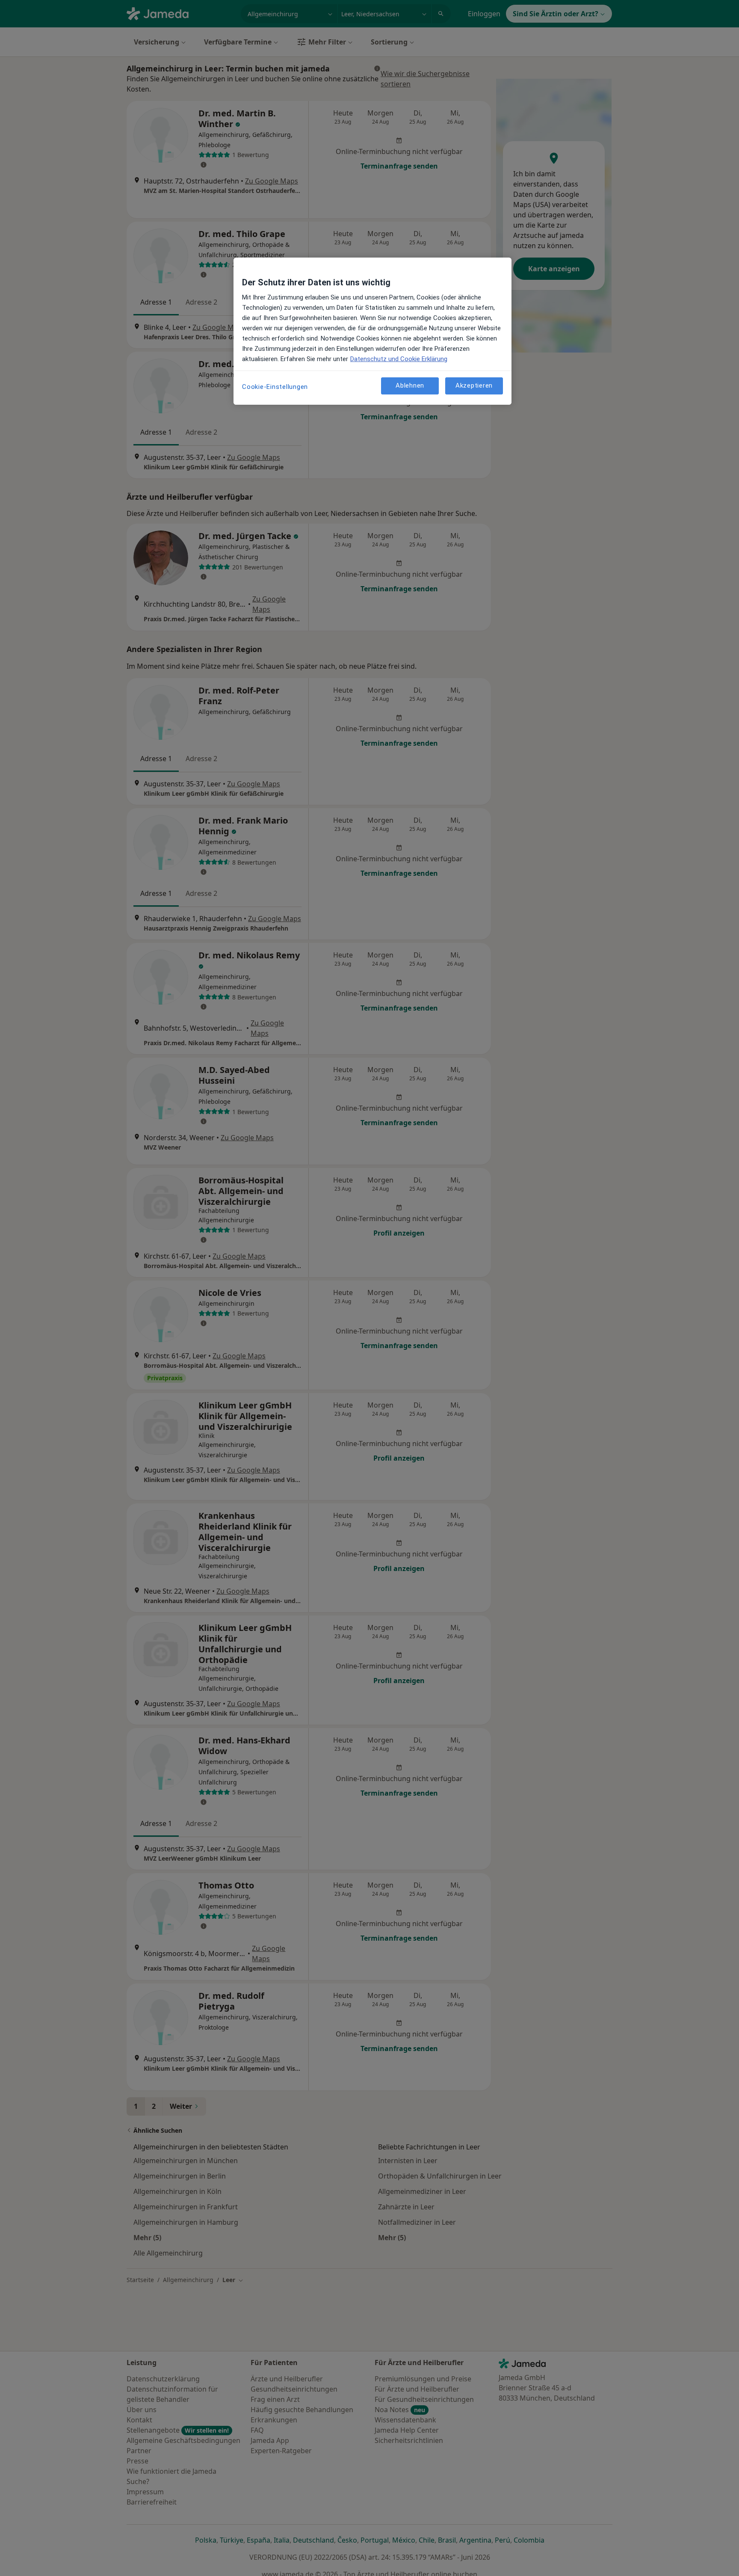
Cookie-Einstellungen (275, 387)
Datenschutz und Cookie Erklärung (399, 359)
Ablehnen (410, 386)
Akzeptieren (474, 386)
